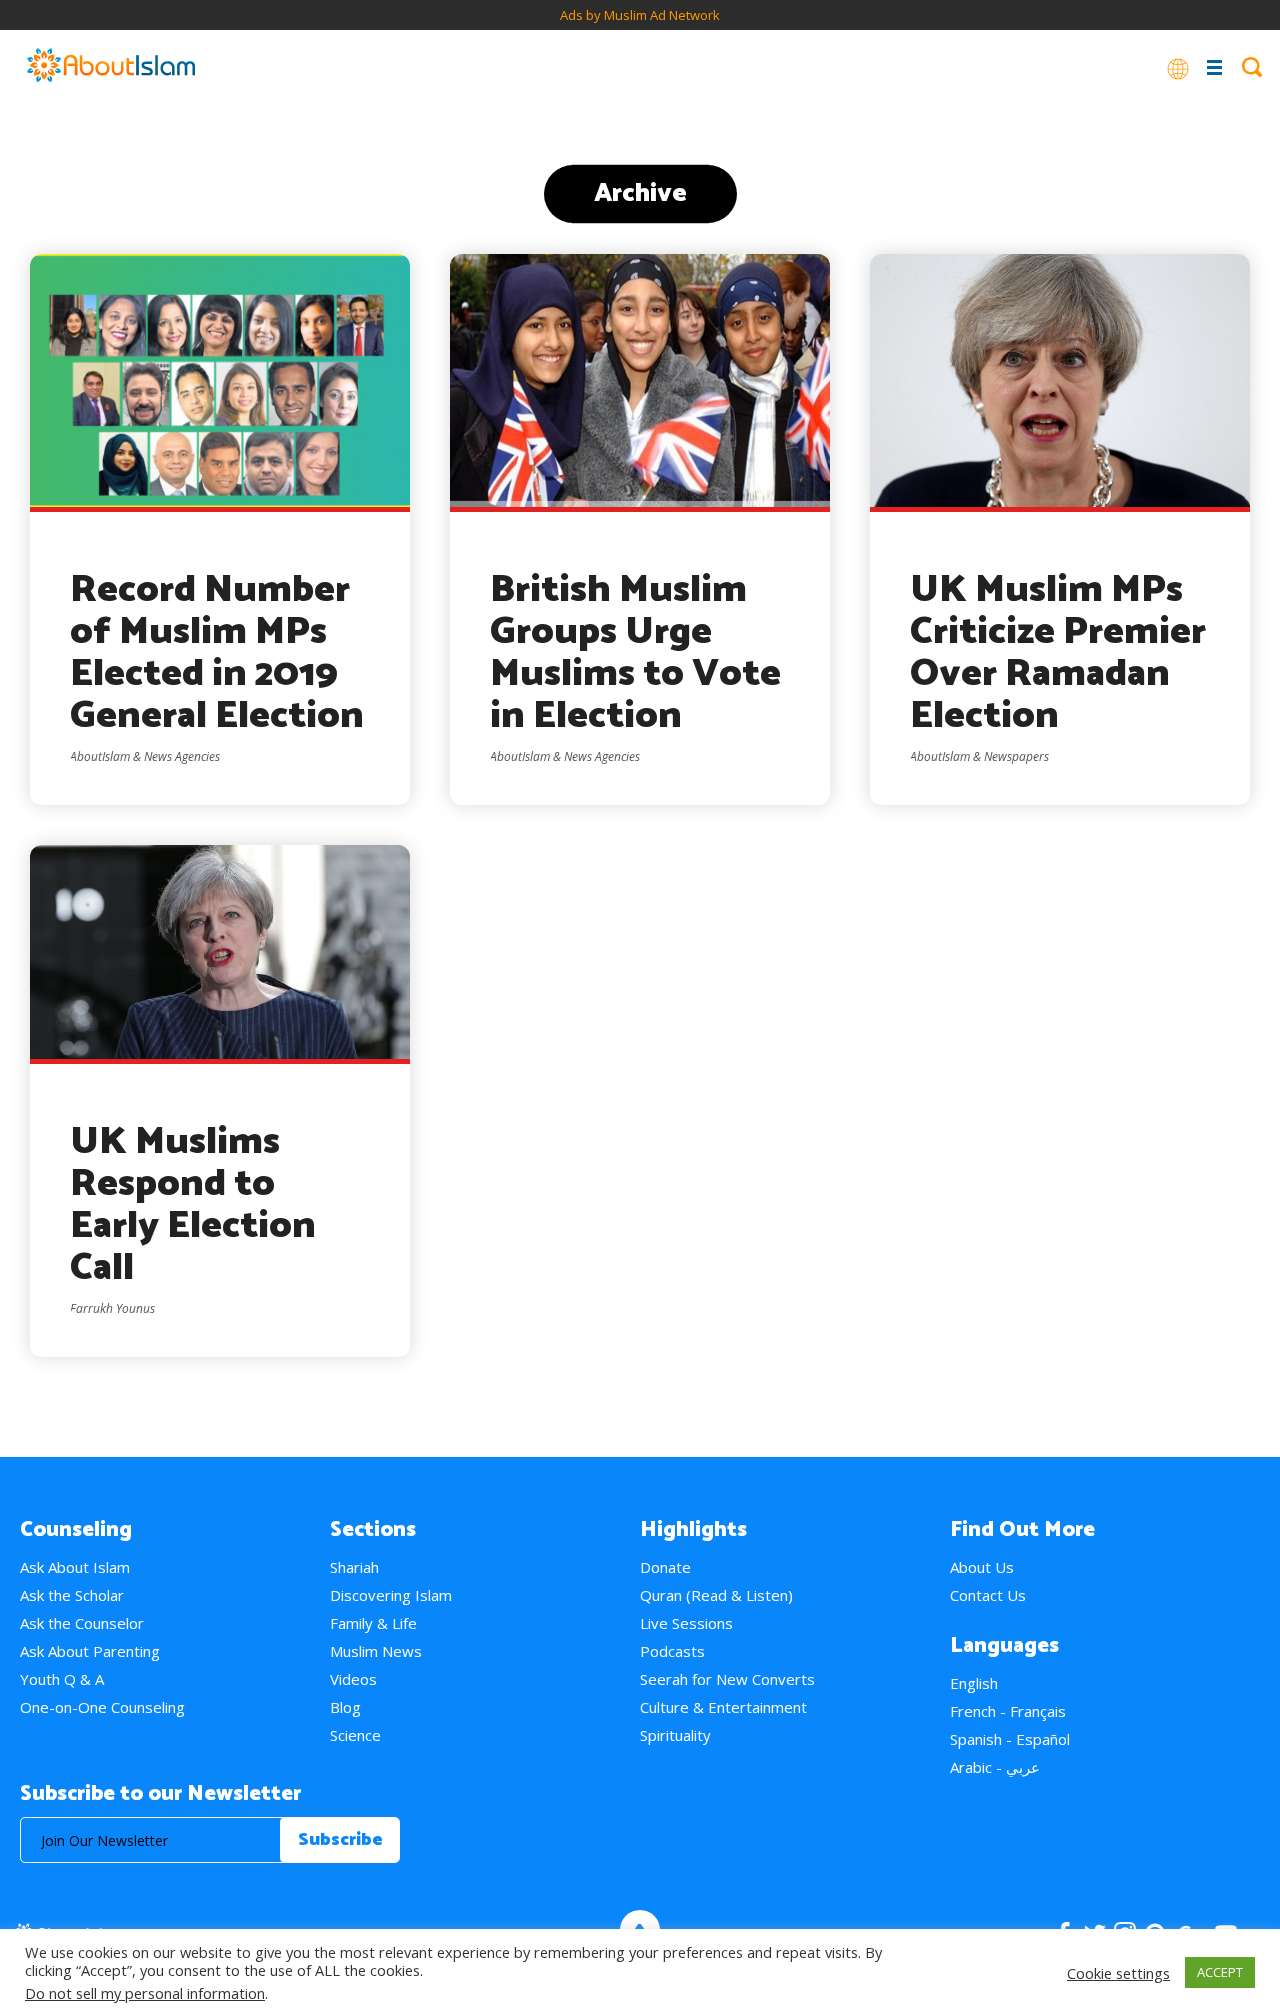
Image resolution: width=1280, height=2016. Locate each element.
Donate (665, 1567)
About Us (982, 1567)
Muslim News (376, 1651)
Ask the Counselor (82, 1623)
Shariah (354, 1567)
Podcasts (672, 1651)
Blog (345, 1707)
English (974, 1683)
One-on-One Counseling (102, 1707)
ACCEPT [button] (1220, 1972)
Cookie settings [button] (1118, 1973)
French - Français (1008, 1711)
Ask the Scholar (72, 1595)
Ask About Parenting (90, 1651)
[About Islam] (111, 67)
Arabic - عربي (995, 1767)
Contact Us (988, 1595)
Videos (353, 1679)
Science (355, 1735)
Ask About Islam (75, 1567)
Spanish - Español (1010, 1739)
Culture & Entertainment (723, 1707)
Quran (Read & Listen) (716, 1595)
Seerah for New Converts (727, 1679)
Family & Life (373, 1623)
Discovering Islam (391, 1595)
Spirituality (675, 1735)
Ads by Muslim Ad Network (640, 15)
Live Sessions (686, 1623)
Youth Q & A (62, 1679)
